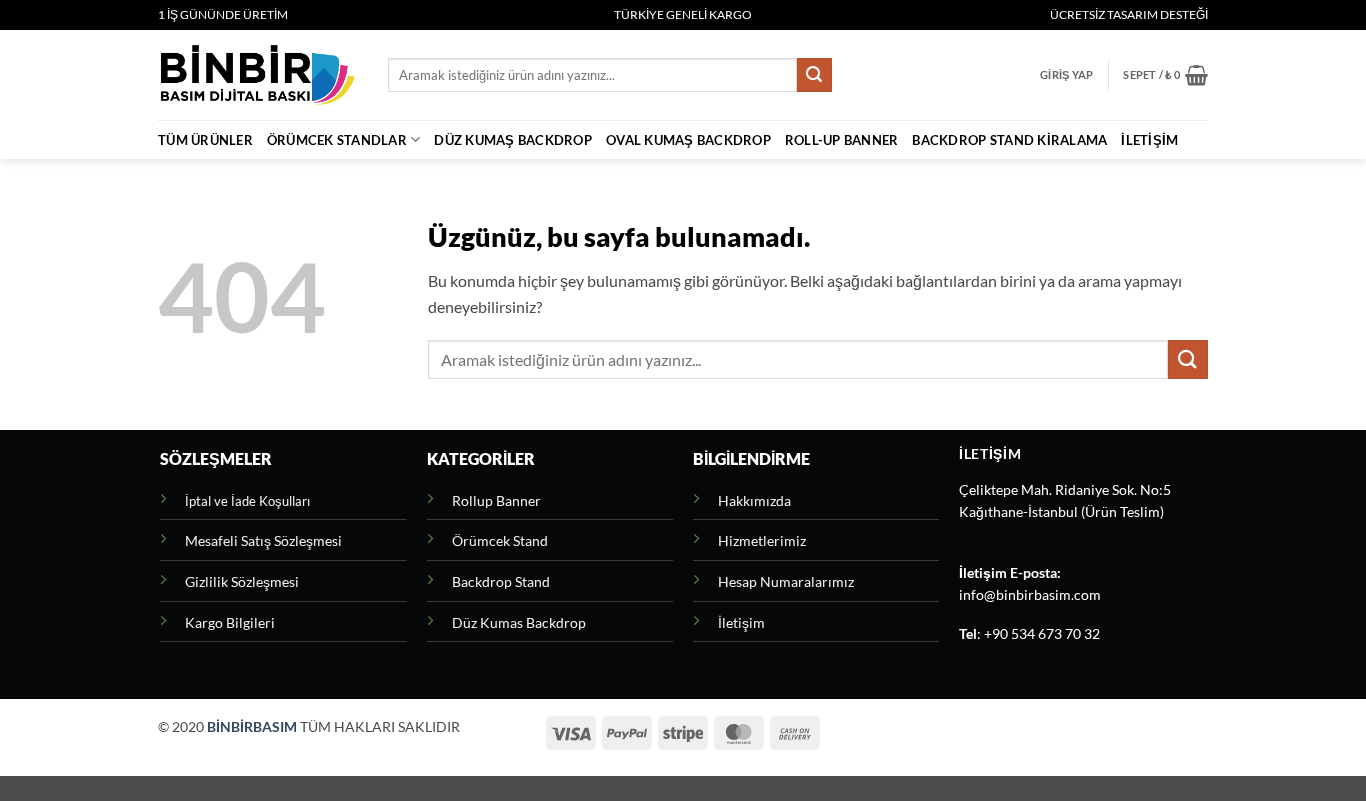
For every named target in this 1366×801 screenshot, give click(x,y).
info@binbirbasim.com (1030, 595)
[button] (1066, 75)
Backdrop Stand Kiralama (1009, 140)
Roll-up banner (842, 140)
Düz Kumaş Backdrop (513, 140)
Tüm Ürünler (205, 140)
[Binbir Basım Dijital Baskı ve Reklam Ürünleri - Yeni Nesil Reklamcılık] (258, 75)
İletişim (1149, 140)
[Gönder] (814, 75)
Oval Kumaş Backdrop (688, 140)
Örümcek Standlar (337, 140)
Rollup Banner (496, 500)
